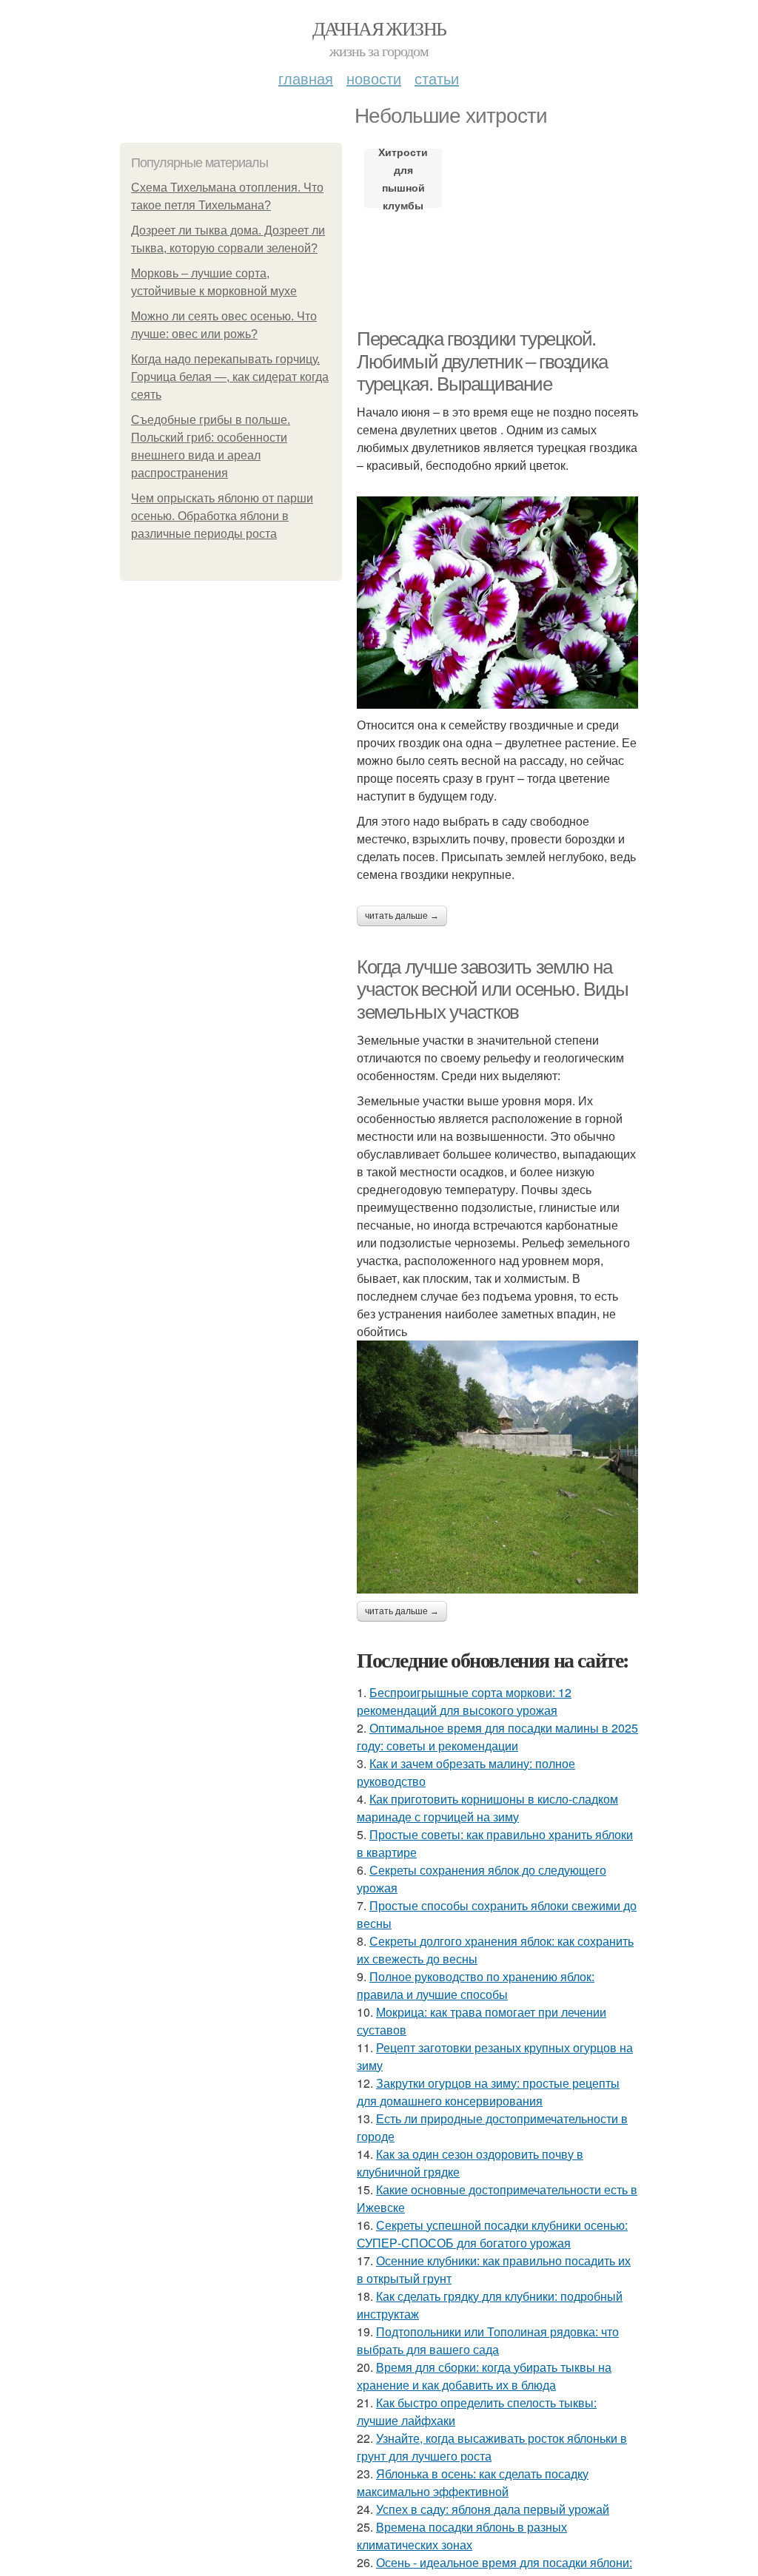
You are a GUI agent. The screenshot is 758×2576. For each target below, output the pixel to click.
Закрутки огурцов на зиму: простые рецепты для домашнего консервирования (488, 2092)
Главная (306, 78)
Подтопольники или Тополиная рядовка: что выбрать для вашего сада (488, 2340)
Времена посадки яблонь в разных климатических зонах (462, 2536)
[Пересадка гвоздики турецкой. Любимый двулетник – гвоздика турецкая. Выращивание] (497, 603)
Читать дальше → (402, 916)
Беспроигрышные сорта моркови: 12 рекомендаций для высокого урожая (464, 1701)
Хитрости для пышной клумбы (403, 178)
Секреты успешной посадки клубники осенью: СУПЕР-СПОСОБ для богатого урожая (492, 2234)
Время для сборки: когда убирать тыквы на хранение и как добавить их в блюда (484, 2376)
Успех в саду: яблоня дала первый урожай (493, 2509)
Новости (374, 78)
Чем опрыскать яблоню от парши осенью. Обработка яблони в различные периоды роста (222, 516)
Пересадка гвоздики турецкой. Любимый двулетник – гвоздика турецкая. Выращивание (482, 361)
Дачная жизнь (379, 28)
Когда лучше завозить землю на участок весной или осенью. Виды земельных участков (493, 989)
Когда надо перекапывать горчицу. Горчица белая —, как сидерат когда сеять (230, 377)
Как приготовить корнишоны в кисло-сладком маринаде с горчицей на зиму (487, 1808)
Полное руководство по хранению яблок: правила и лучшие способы (476, 1985)
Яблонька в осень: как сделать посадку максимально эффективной (473, 2482)
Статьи (437, 78)
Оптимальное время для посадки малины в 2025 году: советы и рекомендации (497, 1737)
